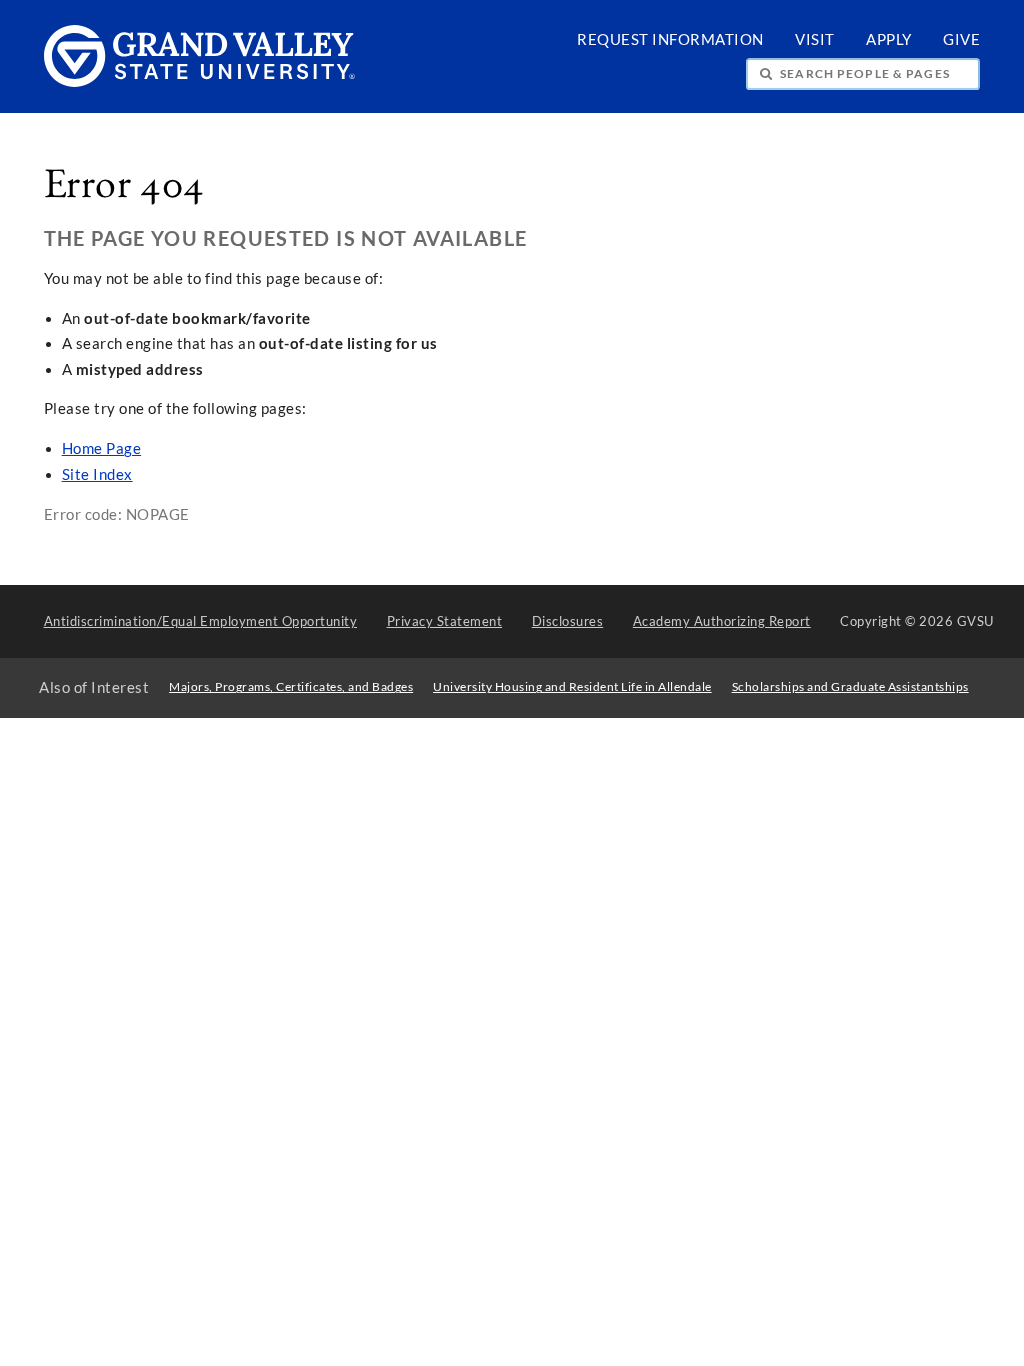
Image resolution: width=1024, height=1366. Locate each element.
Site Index (97, 474)
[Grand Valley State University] (200, 81)
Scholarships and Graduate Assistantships (850, 686)
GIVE (961, 39)
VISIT (815, 39)
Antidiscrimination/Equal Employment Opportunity (201, 621)
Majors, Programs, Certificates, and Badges (291, 686)
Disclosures (568, 621)
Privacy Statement (445, 621)
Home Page (102, 448)
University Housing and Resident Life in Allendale (572, 686)
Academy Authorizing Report (722, 621)
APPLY (889, 39)
